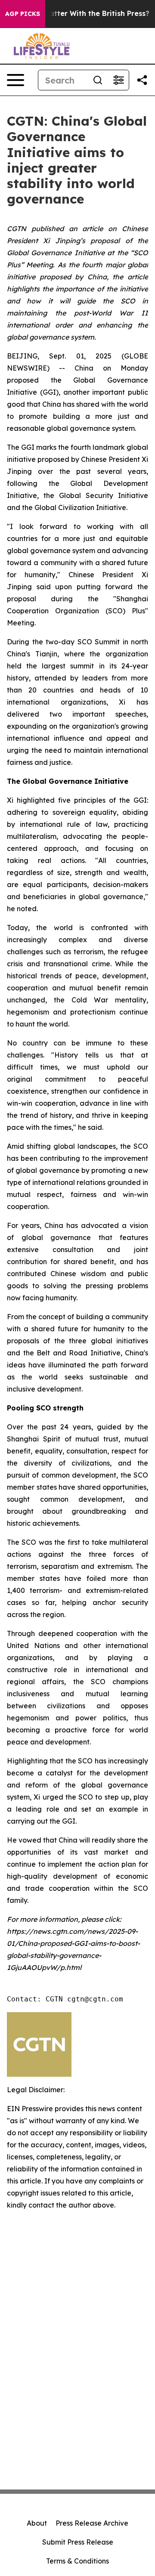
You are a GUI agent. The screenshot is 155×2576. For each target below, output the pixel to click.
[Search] (98, 80)
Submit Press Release (78, 2542)
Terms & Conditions (77, 2561)
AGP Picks (23, 14)
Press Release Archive (92, 2523)
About (37, 2523)
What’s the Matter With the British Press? (76, 14)
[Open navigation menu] (15, 80)
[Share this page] (142, 80)
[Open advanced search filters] (118, 80)
